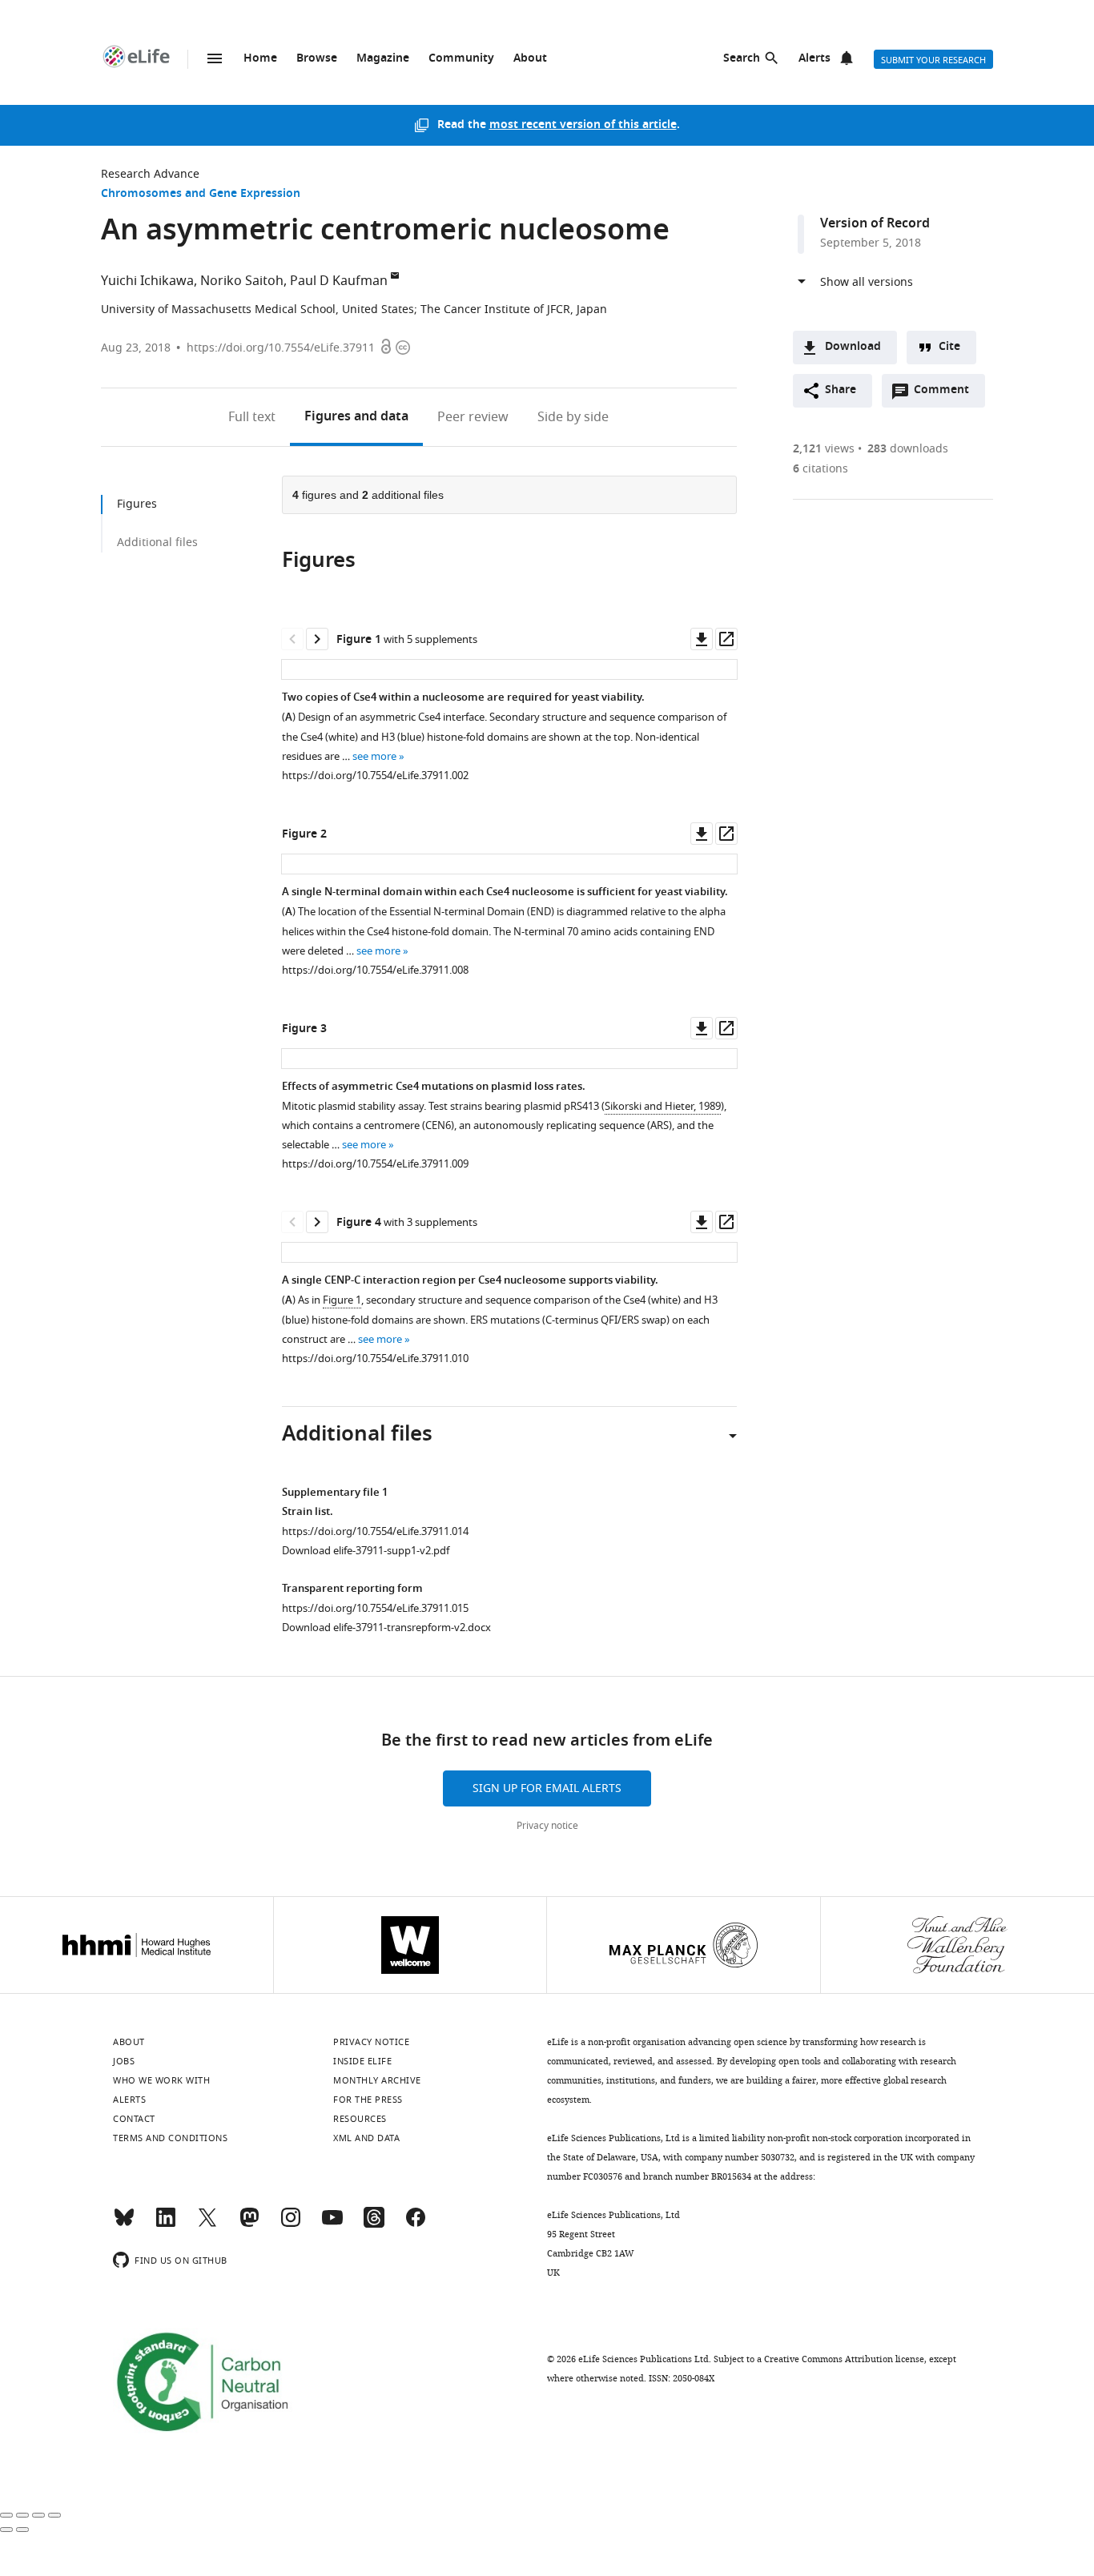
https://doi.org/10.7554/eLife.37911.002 (375, 776)
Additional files (157, 543)
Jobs (124, 2061)
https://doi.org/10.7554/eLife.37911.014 (375, 1531)
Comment (947, 394)
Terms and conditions (170, 2138)
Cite (949, 347)
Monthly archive (377, 2080)
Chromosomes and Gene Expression (201, 194)
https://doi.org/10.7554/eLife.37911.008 (375, 970)
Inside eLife (362, 2061)
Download (853, 347)
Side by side (573, 417)
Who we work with (161, 2080)
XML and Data (366, 2138)
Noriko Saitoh (242, 281)
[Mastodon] (249, 2224)
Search (742, 59)
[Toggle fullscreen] (38, 2515)
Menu (215, 58)
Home (260, 59)
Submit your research (933, 60)
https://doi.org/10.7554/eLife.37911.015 (375, 1608)
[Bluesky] (124, 2224)
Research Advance (150, 174)
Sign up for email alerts (547, 1788)
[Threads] (374, 2224)
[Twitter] (207, 2224)
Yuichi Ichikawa (147, 281)
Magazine (383, 59)
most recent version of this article (583, 125)
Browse (317, 59)
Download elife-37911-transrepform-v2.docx (386, 1628)
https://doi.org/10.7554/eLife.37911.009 (375, 1164)
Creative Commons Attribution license (844, 2359)
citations (820, 469)
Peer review (473, 417)
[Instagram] (291, 2224)
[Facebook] (416, 2224)
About (530, 59)
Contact (134, 2119)
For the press (368, 2100)
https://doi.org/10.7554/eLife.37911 (281, 348)
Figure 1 (342, 1300)
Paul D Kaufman (339, 281)
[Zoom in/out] (54, 2515)
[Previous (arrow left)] (6, 2530)
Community (461, 59)
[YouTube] (332, 2224)
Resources (360, 2119)
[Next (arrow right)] (22, 2530)
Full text (252, 417)
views (824, 449)
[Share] (22, 2515)
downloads (908, 449)
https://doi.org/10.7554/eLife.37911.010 (375, 1358)
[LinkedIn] (166, 2224)
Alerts (814, 59)
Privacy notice (547, 1826)
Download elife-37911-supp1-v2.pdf (366, 1551)
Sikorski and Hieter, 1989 (663, 1106)
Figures (356, 417)
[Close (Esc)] (6, 2515)
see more (374, 756)
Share (841, 390)
